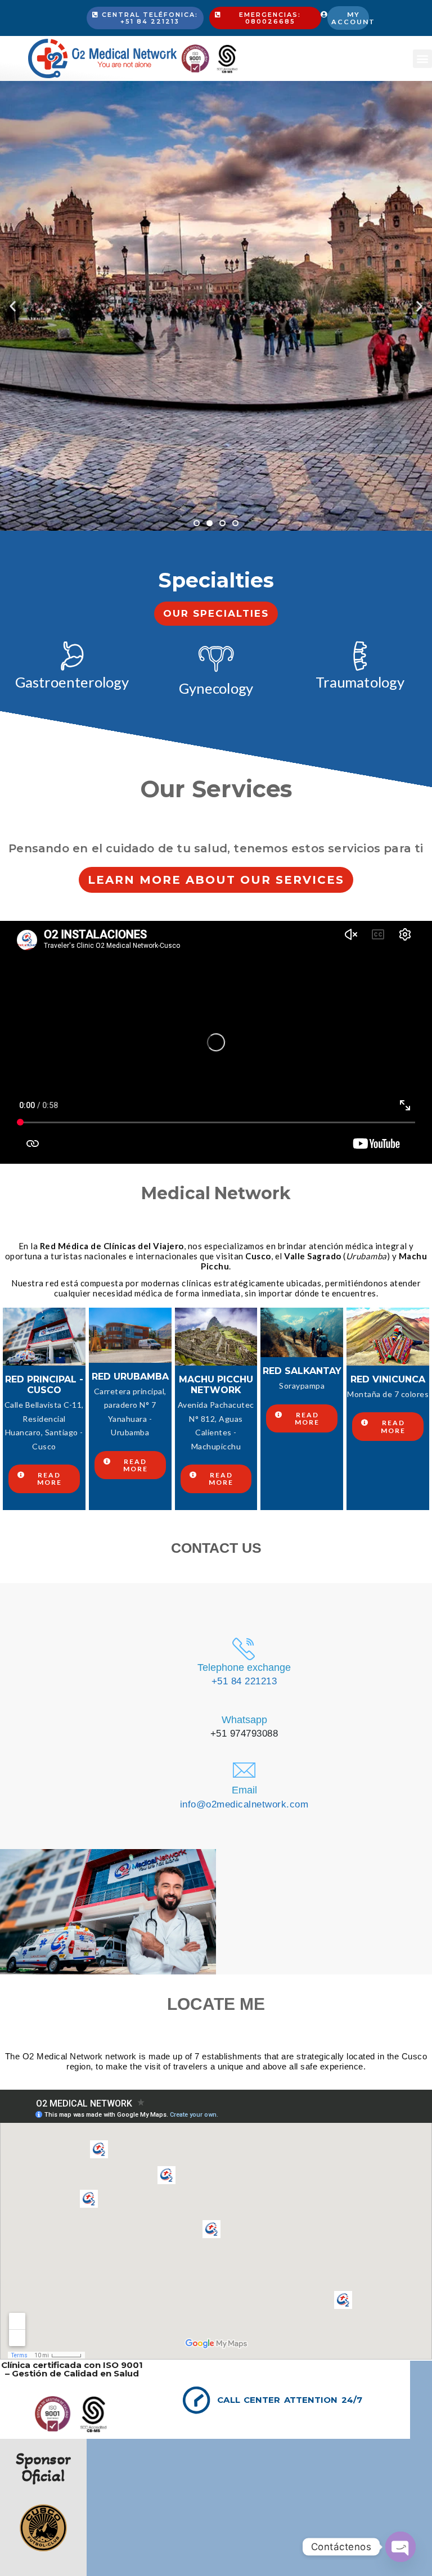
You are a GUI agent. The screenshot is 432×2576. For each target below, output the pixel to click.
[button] (422, 59)
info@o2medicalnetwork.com (244, 1804)
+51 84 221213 (244, 1681)
